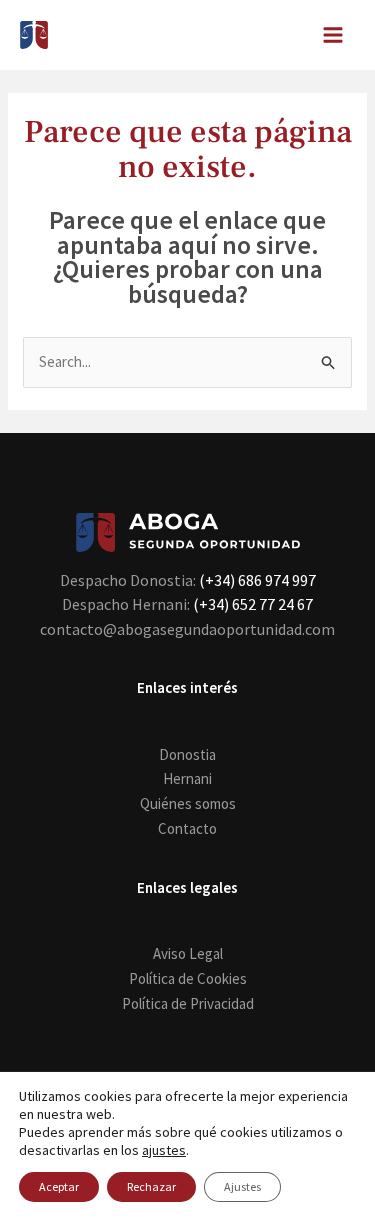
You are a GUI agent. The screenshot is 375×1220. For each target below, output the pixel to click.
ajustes (164, 1150)
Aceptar (59, 1186)
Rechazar (151, 1186)
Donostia (187, 754)
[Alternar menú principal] (333, 35)
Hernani (187, 778)
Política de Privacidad (188, 1003)
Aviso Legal (188, 953)
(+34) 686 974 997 (257, 580)
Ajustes (242, 1186)
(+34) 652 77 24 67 (253, 604)
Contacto (187, 828)
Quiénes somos (188, 803)
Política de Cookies (188, 978)
